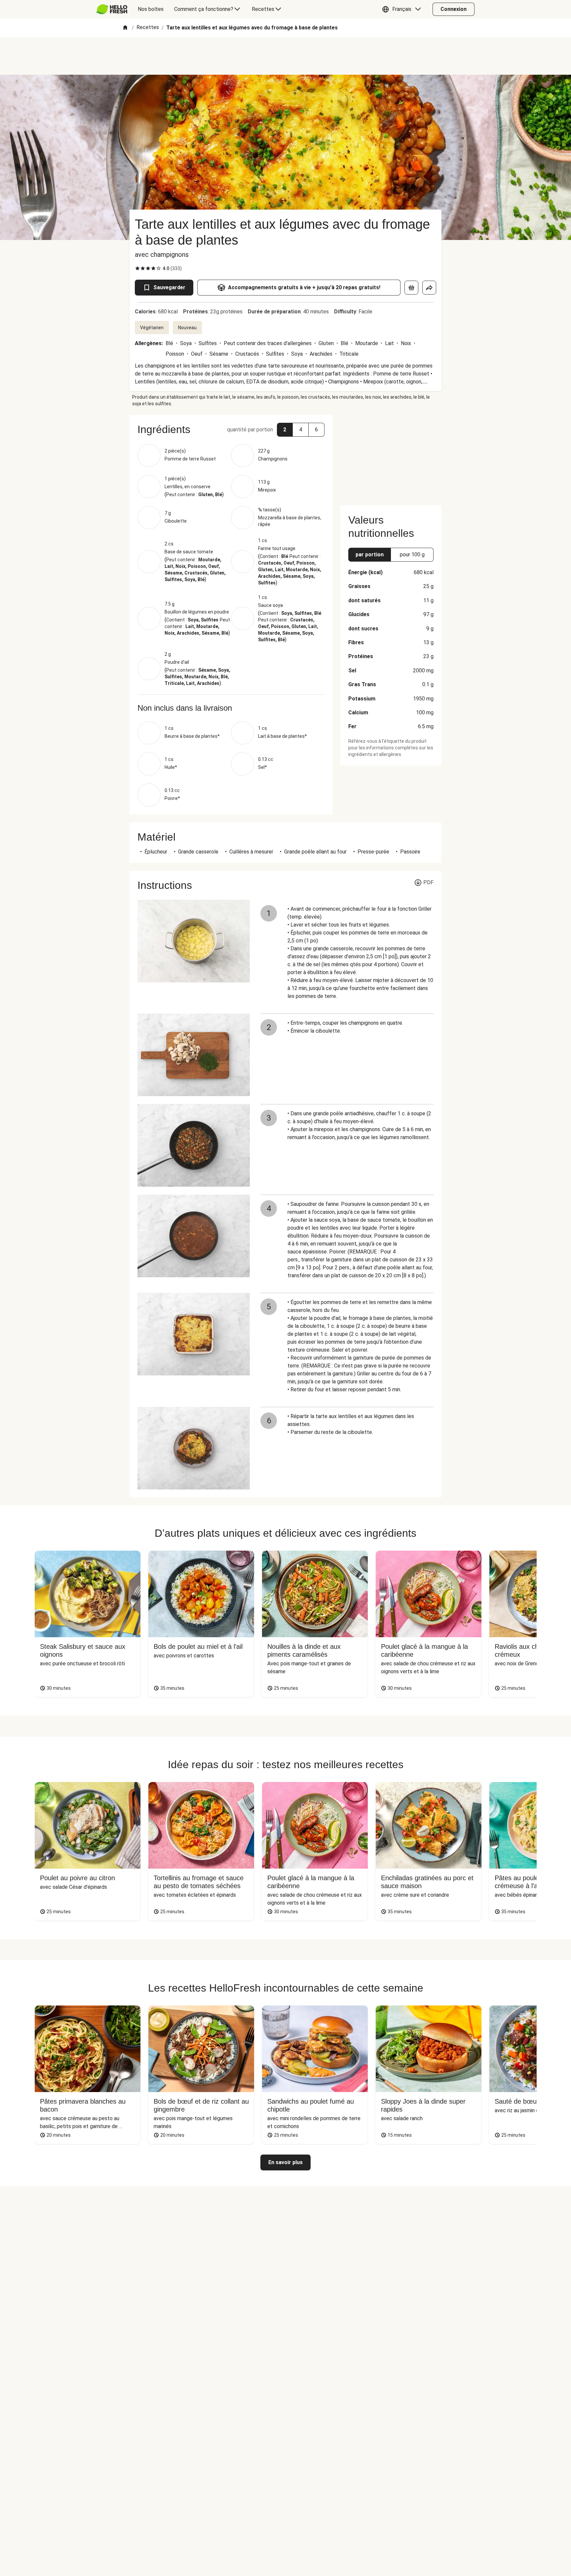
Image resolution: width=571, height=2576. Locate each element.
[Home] (125, 28)
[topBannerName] (285, 56)
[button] (403, 9)
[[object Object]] (411, 288)
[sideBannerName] (391, 456)
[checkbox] (137, 268)
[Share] (429, 288)
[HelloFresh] (112, 9)
